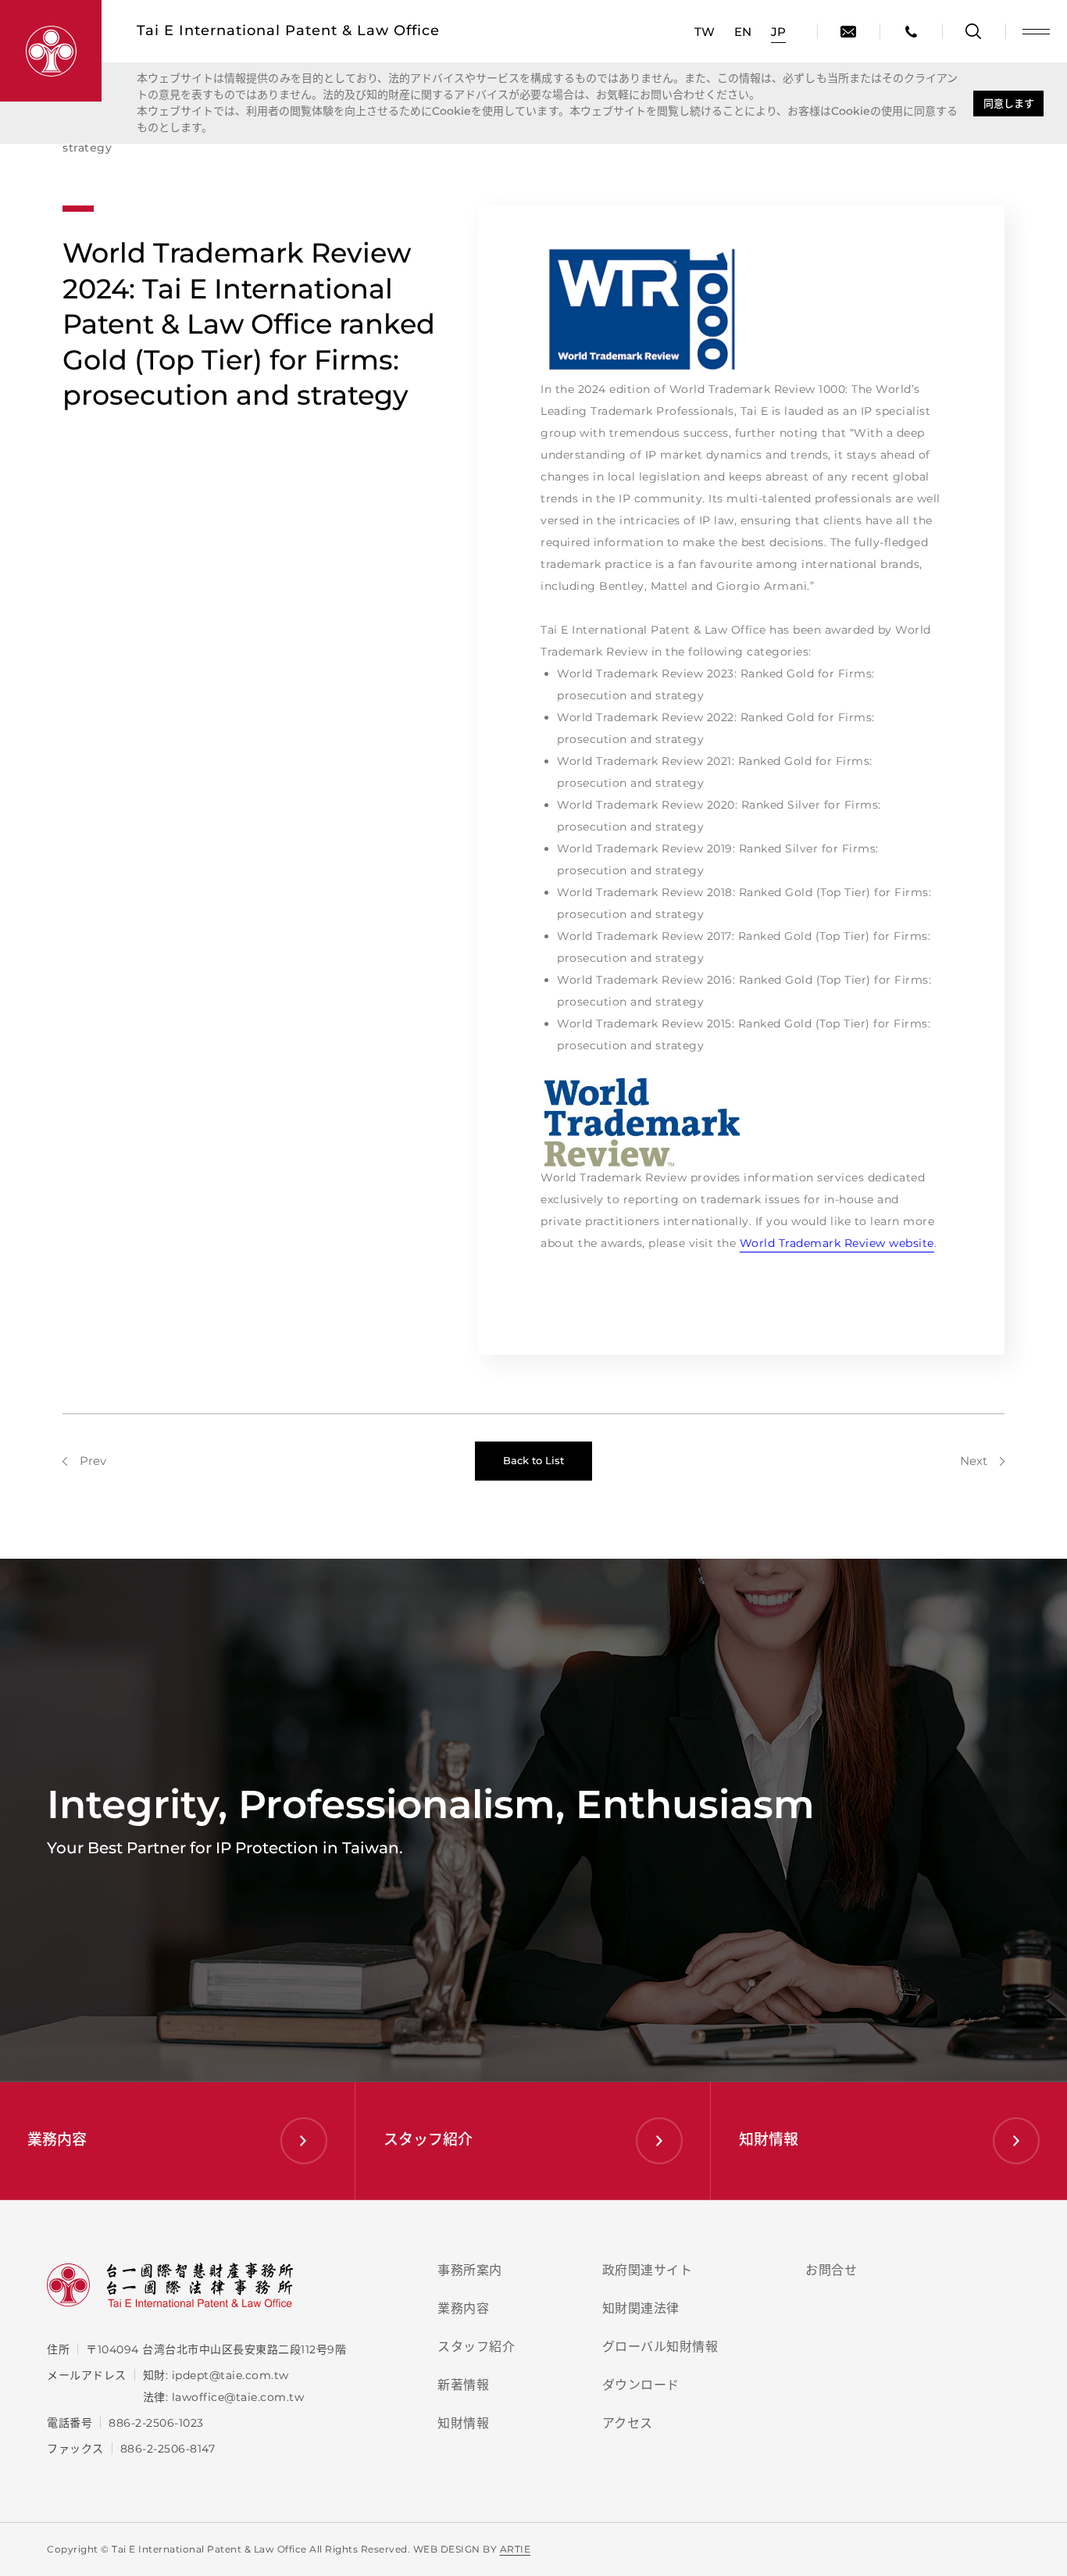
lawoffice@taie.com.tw (238, 2397)
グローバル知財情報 (660, 2347)
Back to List (533, 1460)
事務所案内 (470, 2270)
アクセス (628, 2423)
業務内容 (463, 2308)
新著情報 (463, 2385)
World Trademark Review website (837, 1243)
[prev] (84, 1461)
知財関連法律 (641, 2308)
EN (743, 32)
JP (778, 32)
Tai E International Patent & (288, 30)
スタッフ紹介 (476, 2347)
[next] (982, 1461)
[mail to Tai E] (848, 31)
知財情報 (463, 2423)
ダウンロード (641, 2385)
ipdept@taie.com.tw (230, 2375)
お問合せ (831, 2270)
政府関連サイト (648, 2270)
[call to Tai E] (911, 31)
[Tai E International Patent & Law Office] (51, 51)
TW (705, 32)
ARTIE (516, 2549)
